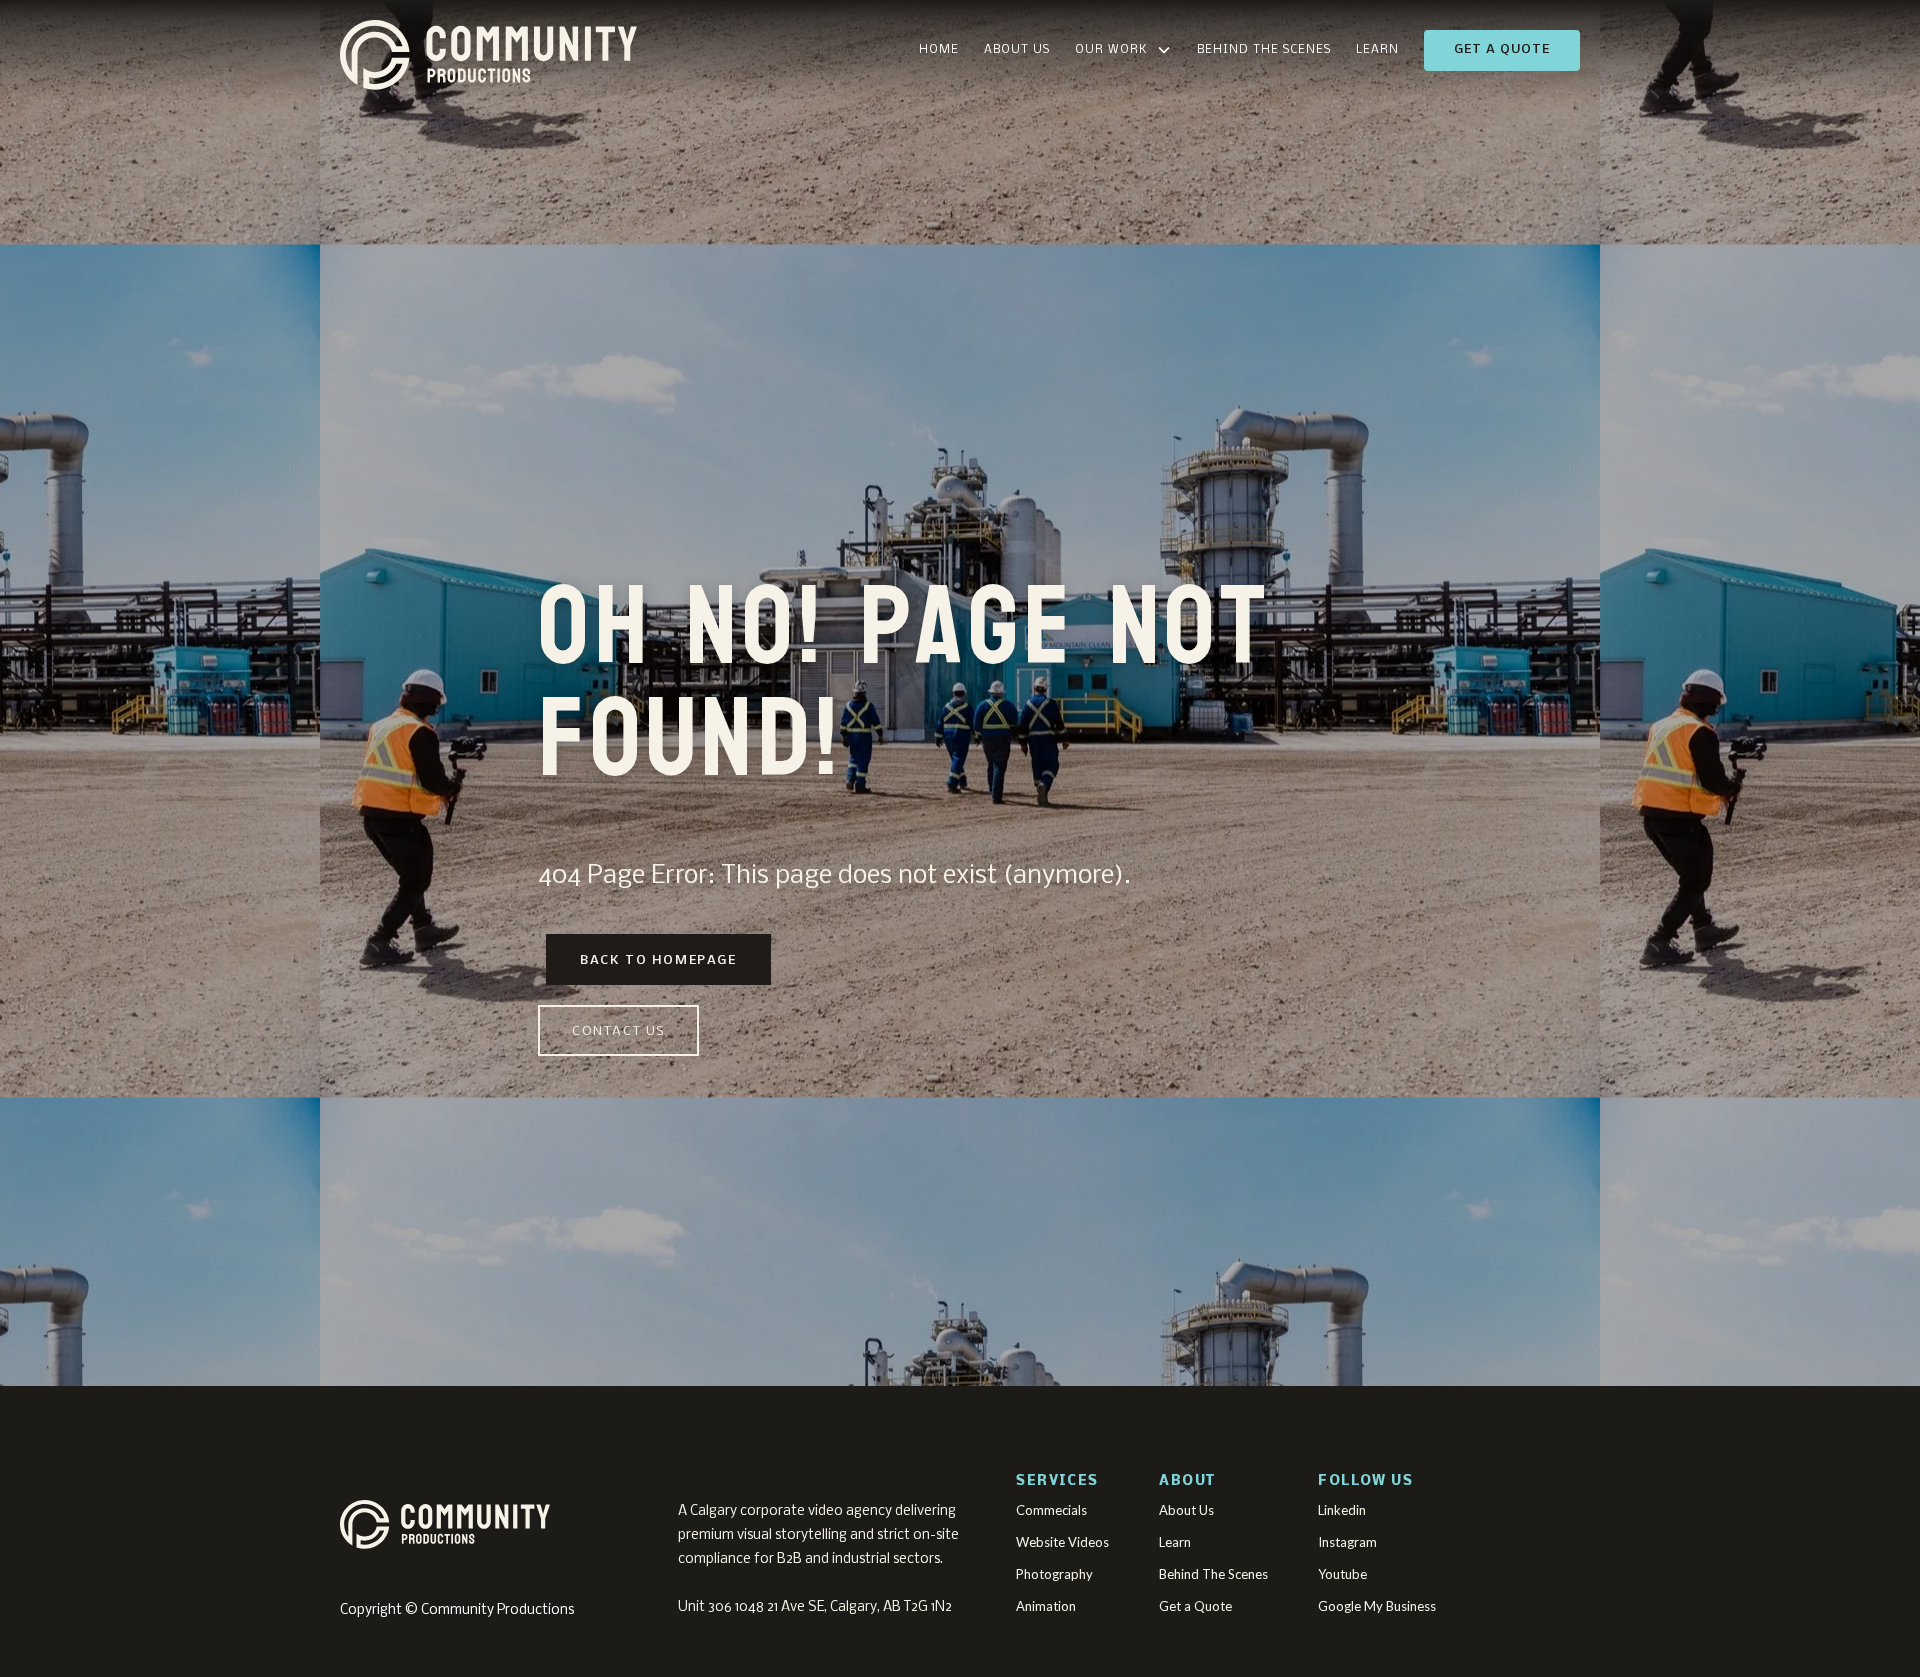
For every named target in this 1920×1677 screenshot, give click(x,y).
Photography (1054, 1574)
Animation (1046, 1606)
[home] (584, 50)
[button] (1123, 50)
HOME (939, 50)
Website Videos (1062, 1542)
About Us (1017, 50)
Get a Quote (1502, 49)
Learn (1377, 50)
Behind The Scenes (1264, 50)
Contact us (618, 1031)
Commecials (1051, 1510)
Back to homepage (658, 960)
